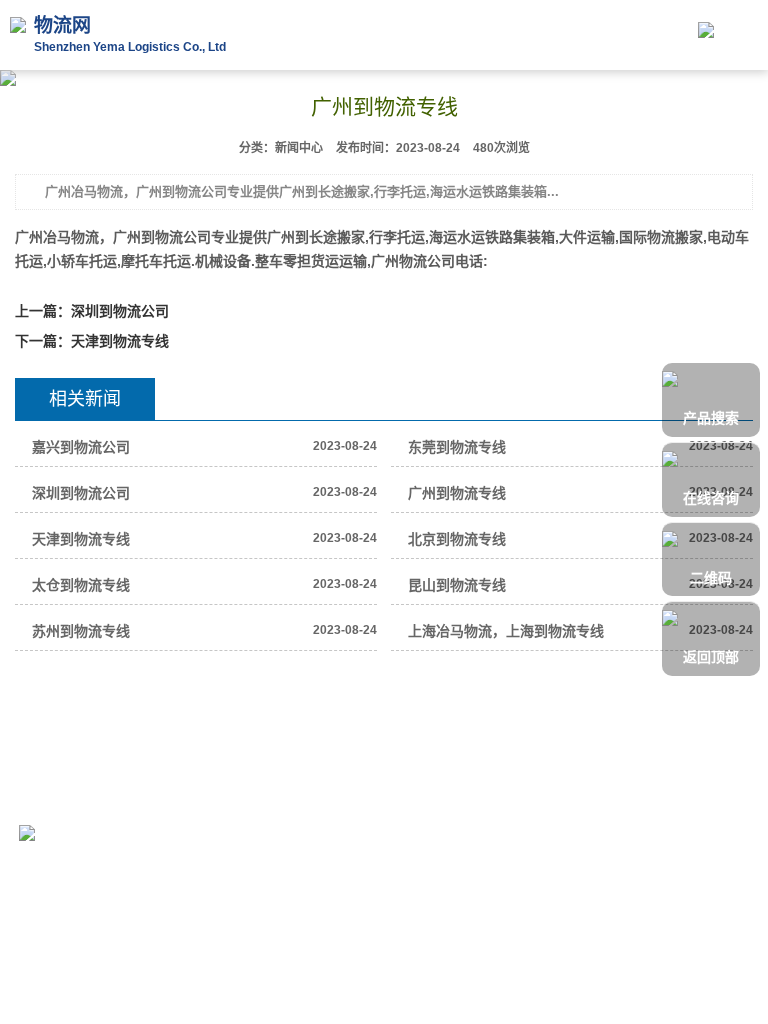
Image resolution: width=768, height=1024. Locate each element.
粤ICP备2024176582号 (254, 796)
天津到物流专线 (120, 341)
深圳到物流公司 (120, 311)
